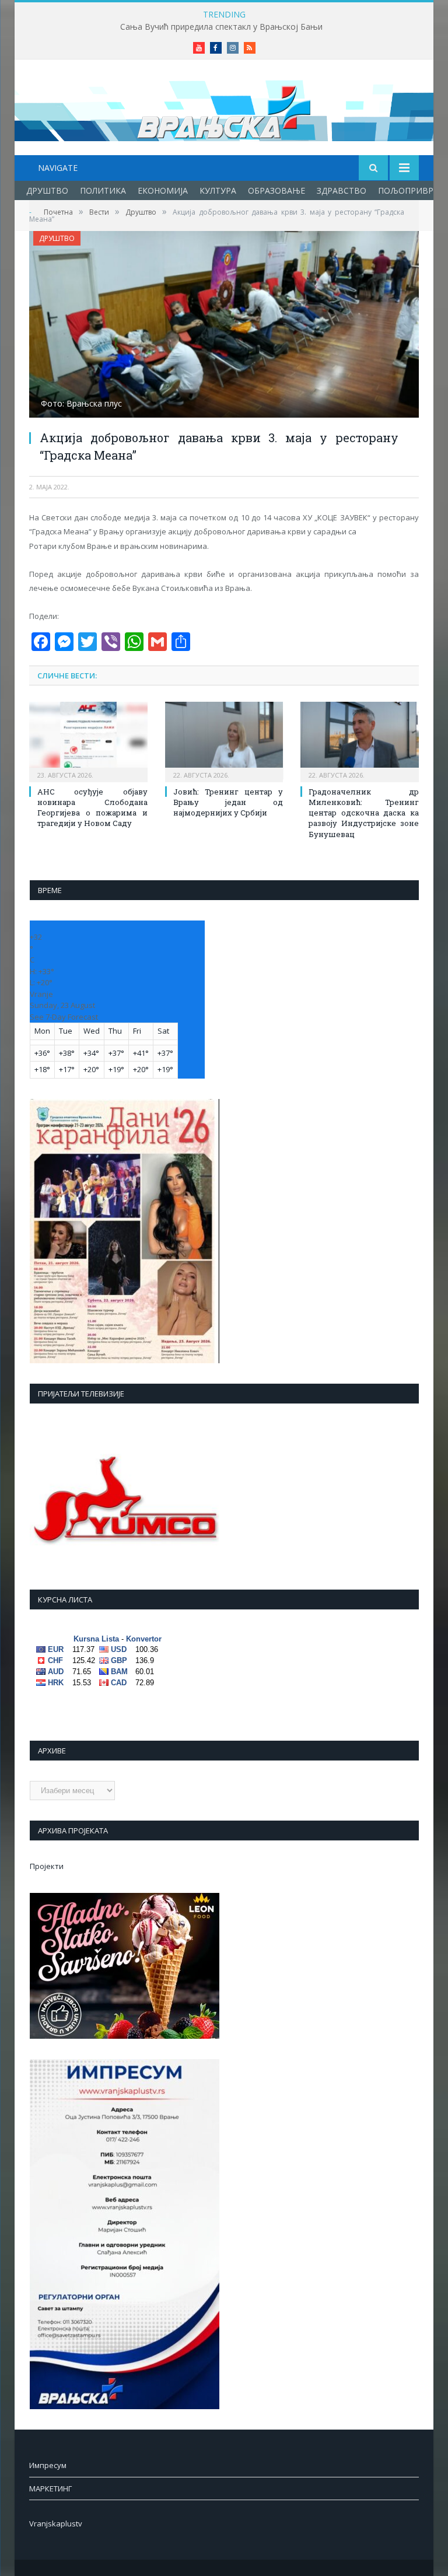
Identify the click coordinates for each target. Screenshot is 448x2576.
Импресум (48, 2465)
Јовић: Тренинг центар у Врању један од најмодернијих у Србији (228, 802)
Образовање (276, 190)
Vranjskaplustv (56, 2523)
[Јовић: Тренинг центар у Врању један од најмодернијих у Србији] (224, 741)
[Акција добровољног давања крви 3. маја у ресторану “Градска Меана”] (224, 326)
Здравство (342, 190)
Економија (163, 190)
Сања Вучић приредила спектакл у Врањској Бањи (221, 27)
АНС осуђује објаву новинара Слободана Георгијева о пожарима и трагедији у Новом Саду (92, 808)
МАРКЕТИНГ (50, 2488)
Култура (218, 190)
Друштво (47, 190)
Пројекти (47, 1866)
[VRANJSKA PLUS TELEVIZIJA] (224, 109)
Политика (103, 190)
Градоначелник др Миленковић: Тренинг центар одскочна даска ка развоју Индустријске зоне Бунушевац (364, 813)
